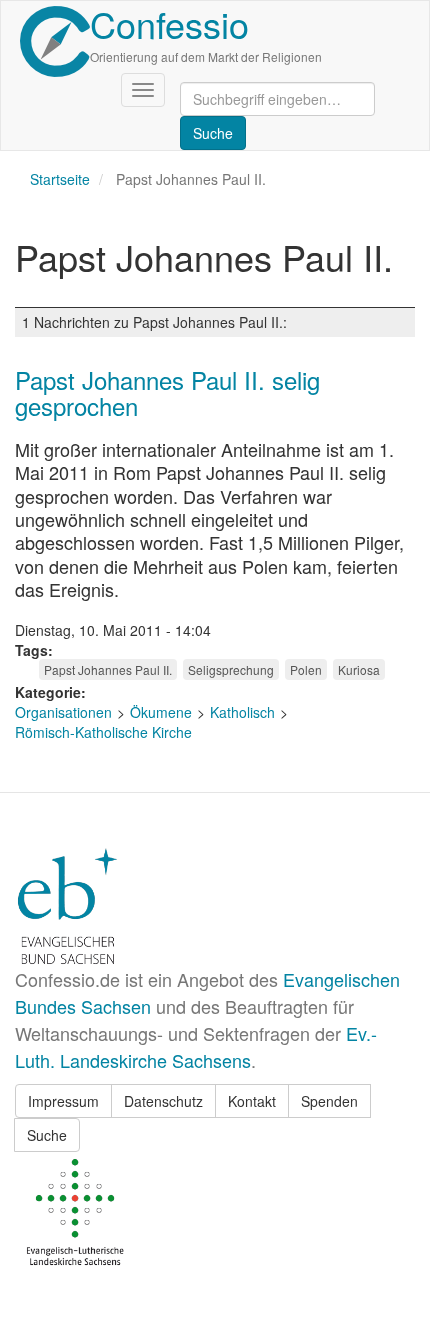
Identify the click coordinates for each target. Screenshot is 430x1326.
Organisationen (63, 712)
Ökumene (161, 712)
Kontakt (252, 1101)
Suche (47, 1135)
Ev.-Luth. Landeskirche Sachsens (196, 1046)
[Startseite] (55, 41)
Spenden (329, 1101)
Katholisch (242, 712)
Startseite (60, 179)
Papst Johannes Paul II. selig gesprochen (167, 392)
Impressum (63, 1101)
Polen (306, 669)
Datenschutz (163, 1101)
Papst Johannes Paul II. (108, 669)
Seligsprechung (231, 669)
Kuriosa (359, 669)
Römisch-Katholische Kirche (103, 732)
